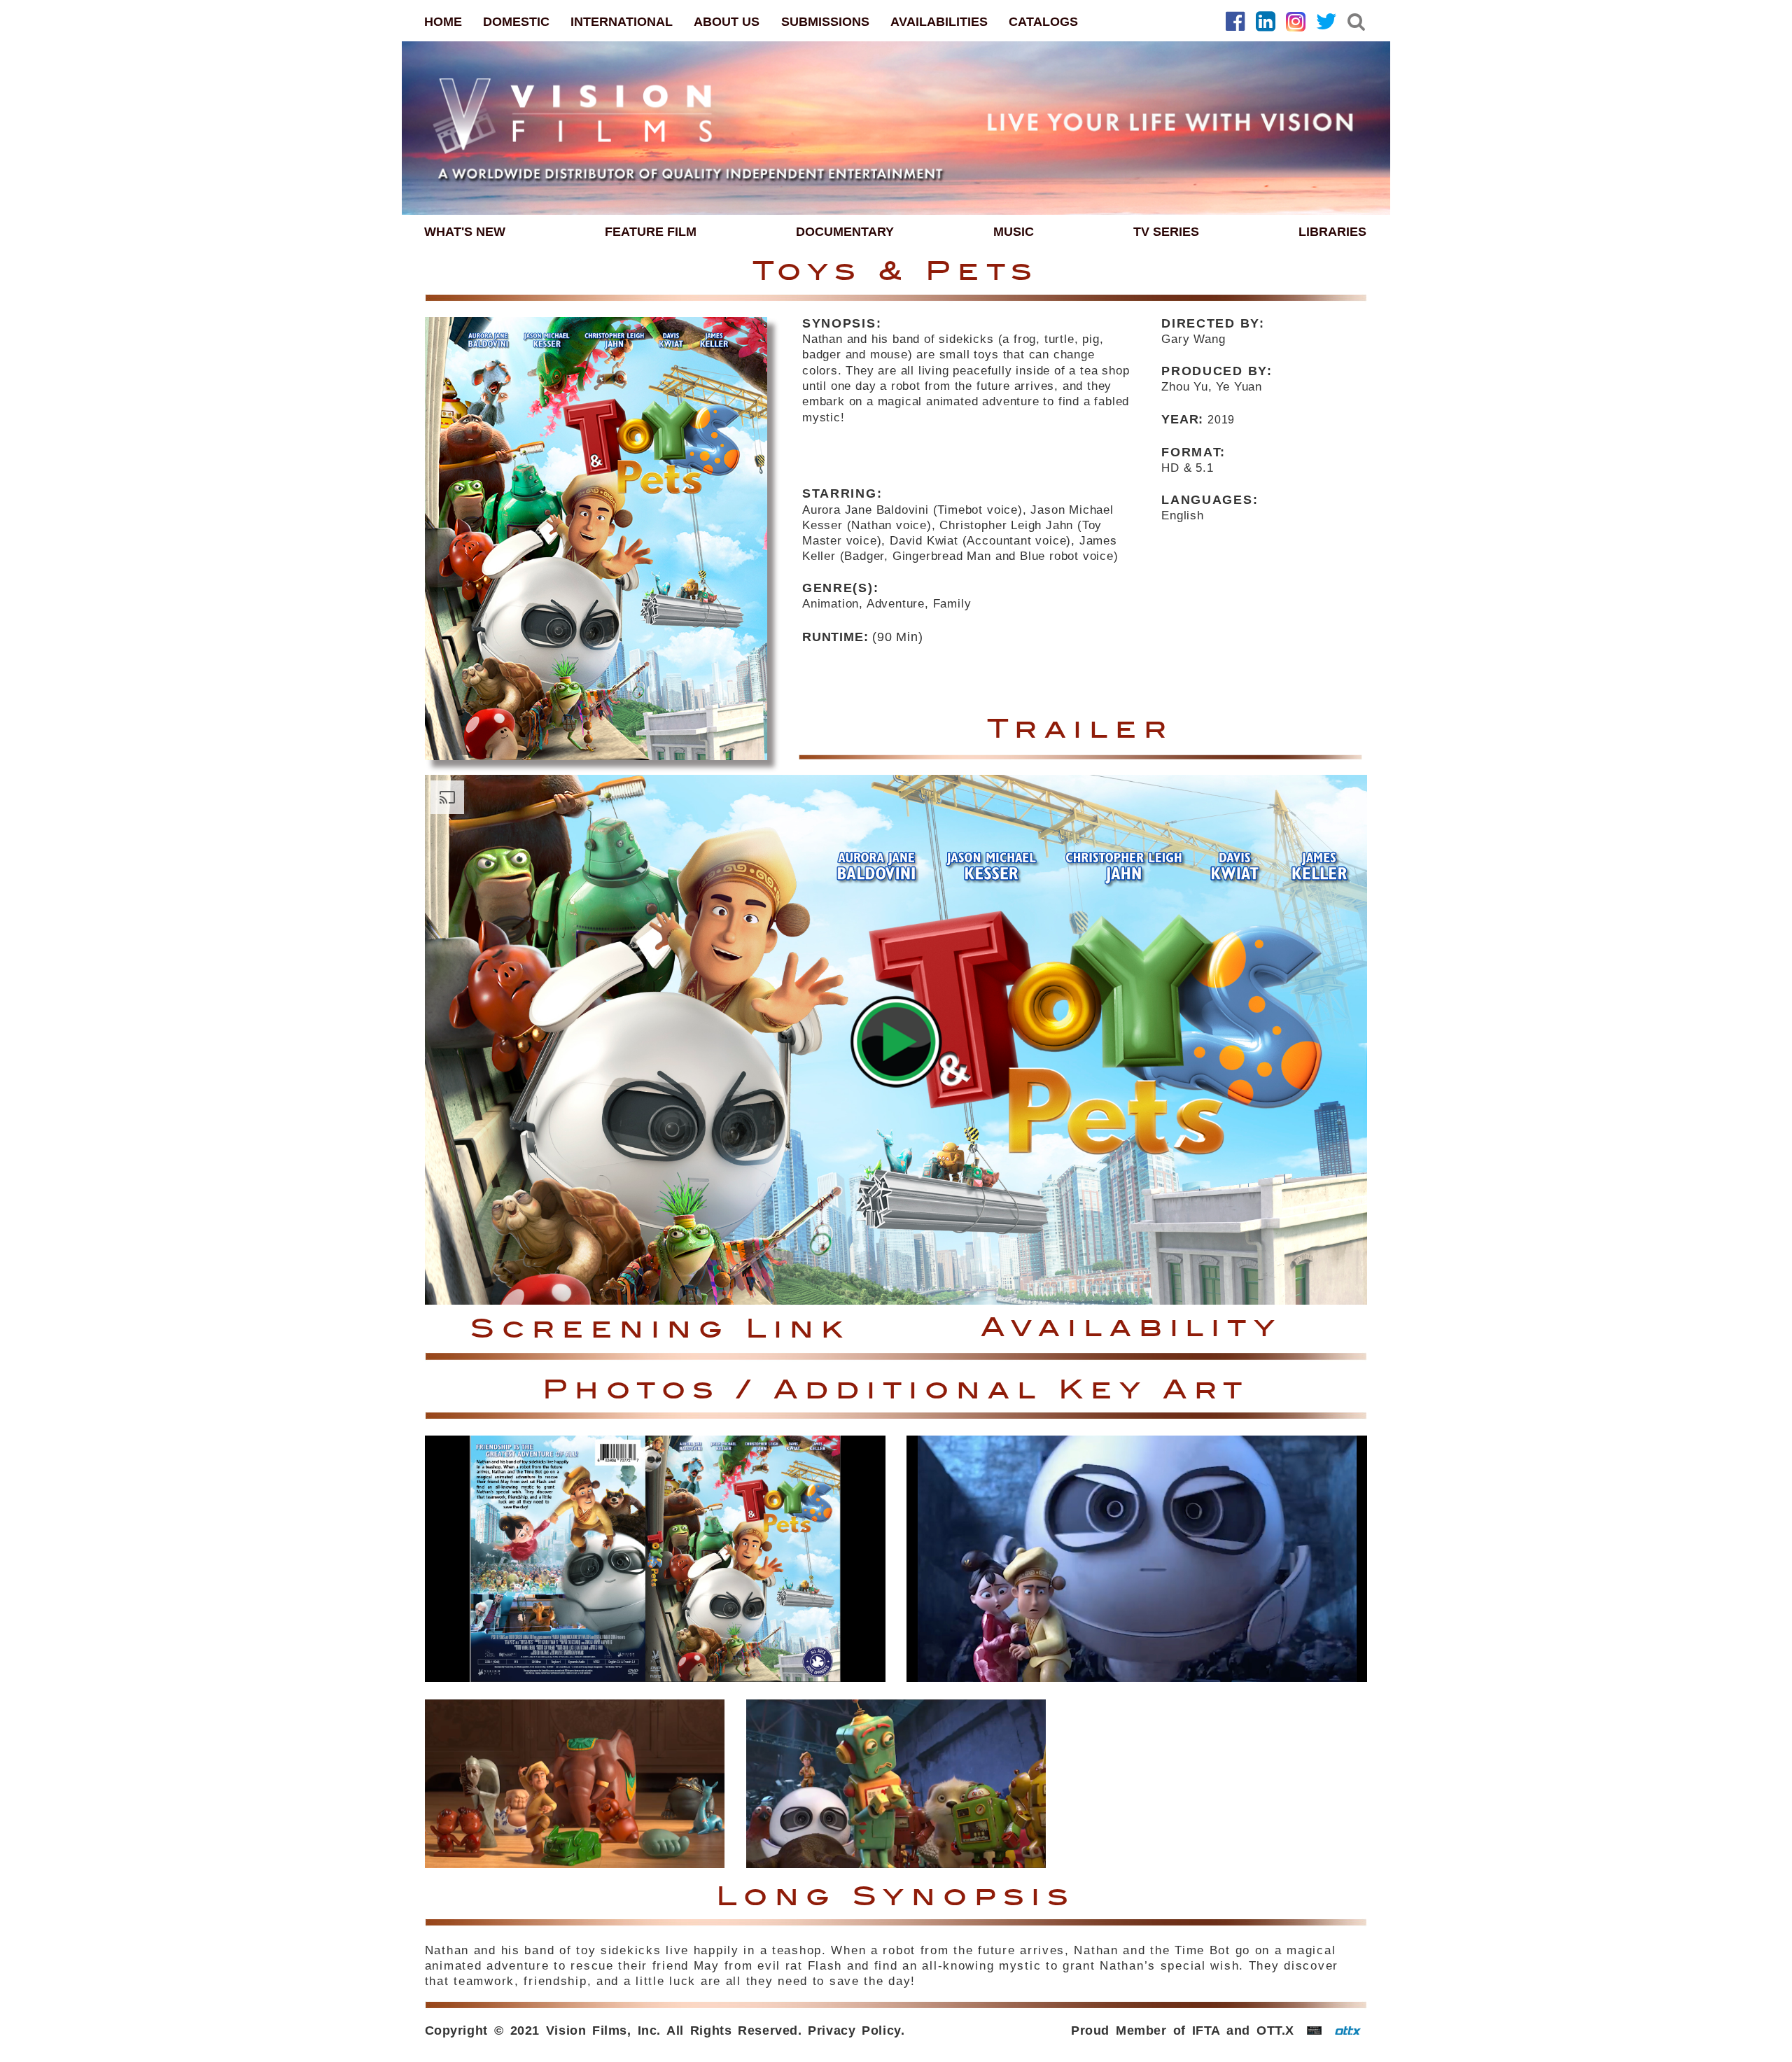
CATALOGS (1043, 22)
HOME (443, 22)
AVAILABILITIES (939, 22)
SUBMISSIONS (825, 22)
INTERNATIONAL (622, 22)
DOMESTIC (516, 22)
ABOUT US (727, 22)
